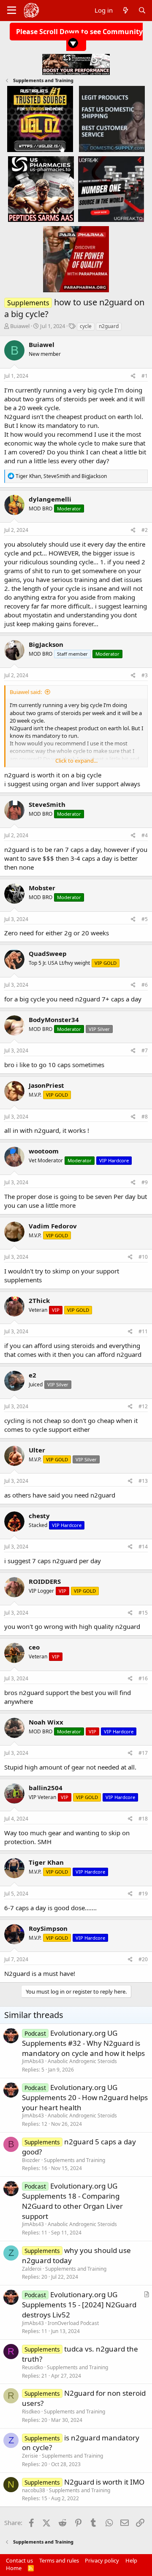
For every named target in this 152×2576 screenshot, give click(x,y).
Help (131, 2560)
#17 (143, 1753)
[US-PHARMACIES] (41, 189)
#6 (145, 985)
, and (61, 476)
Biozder (31, 2160)
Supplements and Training (75, 2160)
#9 (145, 1182)
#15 (143, 1613)
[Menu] (12, 11)
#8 (145, 1117)
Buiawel (20, 326)
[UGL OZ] (40, 119)
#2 (145, 530)
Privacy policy (102, 2560)
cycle (86, 326)
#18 (143, 1819)
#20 (143, 1959)
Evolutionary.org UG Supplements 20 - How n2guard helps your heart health (85, 2097)
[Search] (142, 10)
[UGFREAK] (111, 189)
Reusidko (33, 2367)
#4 (145, 835)
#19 (143, 1894)
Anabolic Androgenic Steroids (82, 2061)
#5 (145, 919)
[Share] (133, 376)
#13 (143, 1481)
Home (14, 2568)
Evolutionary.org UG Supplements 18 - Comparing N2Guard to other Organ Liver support (72, 2201)
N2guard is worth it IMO (104, 2482)
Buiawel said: (26, 692)
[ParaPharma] (76, 259)
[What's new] (125, 10)
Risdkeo (31, 2412)
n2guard (109, 326)
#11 (143, 1331)
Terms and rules (59, 2560)
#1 (145, 376)
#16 (143, 1678)
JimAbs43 (33, 2061)
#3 (145, 675)
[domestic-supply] (112, 119)
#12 (143, 1406)
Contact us (19, 2560)
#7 (145, 1050)
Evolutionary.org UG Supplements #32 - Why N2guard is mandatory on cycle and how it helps (83, 2043)
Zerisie (30, 2456)
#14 (143, 1547)
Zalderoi (32, 2269)
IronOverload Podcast (73, 2323)
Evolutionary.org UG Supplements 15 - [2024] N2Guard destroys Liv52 (79, 2305)
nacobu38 (34, 2490)
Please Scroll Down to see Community (79, 32)
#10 (143, 1257)
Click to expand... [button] (76, 761)
